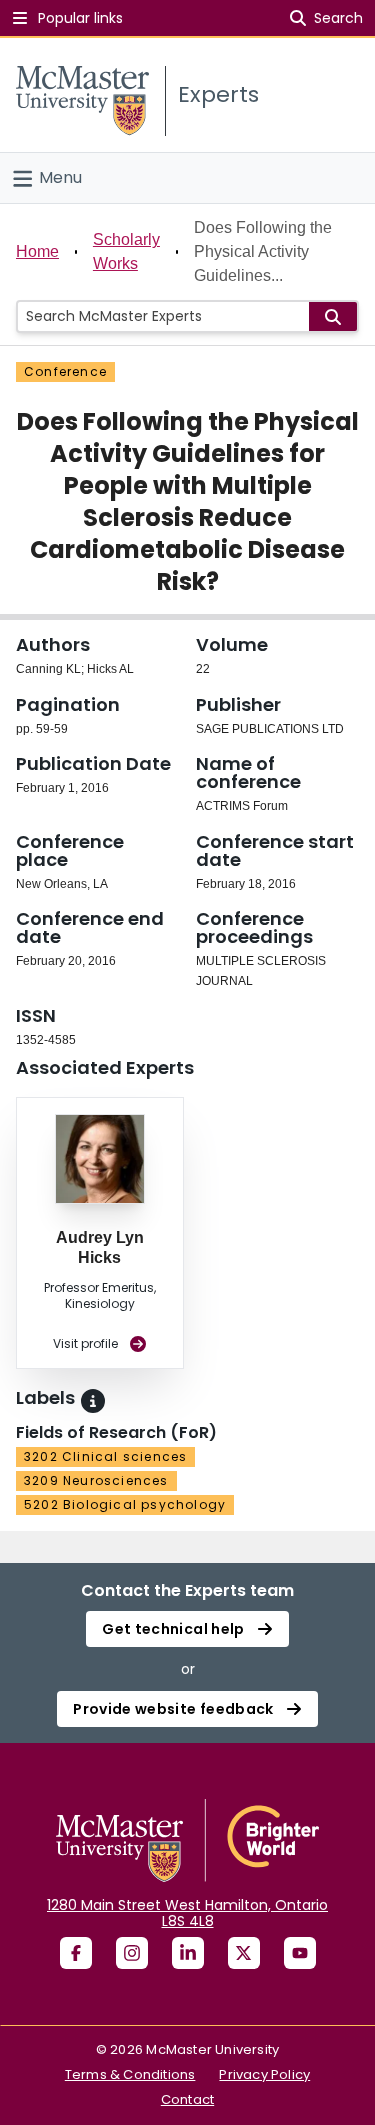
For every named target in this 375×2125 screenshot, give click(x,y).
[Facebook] (76, 1953)
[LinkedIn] (188, 1953)
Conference (65, 371)
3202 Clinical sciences (105, 1456)
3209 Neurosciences (96, 1480)
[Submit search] (333, 316)
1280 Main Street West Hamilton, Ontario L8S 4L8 (187, 1913)
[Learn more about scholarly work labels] (93, 1401)
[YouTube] (300, 1953)
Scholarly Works (126, 251)
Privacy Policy (264, 2074)
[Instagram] (132, 1953)
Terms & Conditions (130, 2074)
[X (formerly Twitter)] (244, 1953)
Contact (187, 2099)
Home (37, 251)
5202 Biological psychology (125, 1504)
